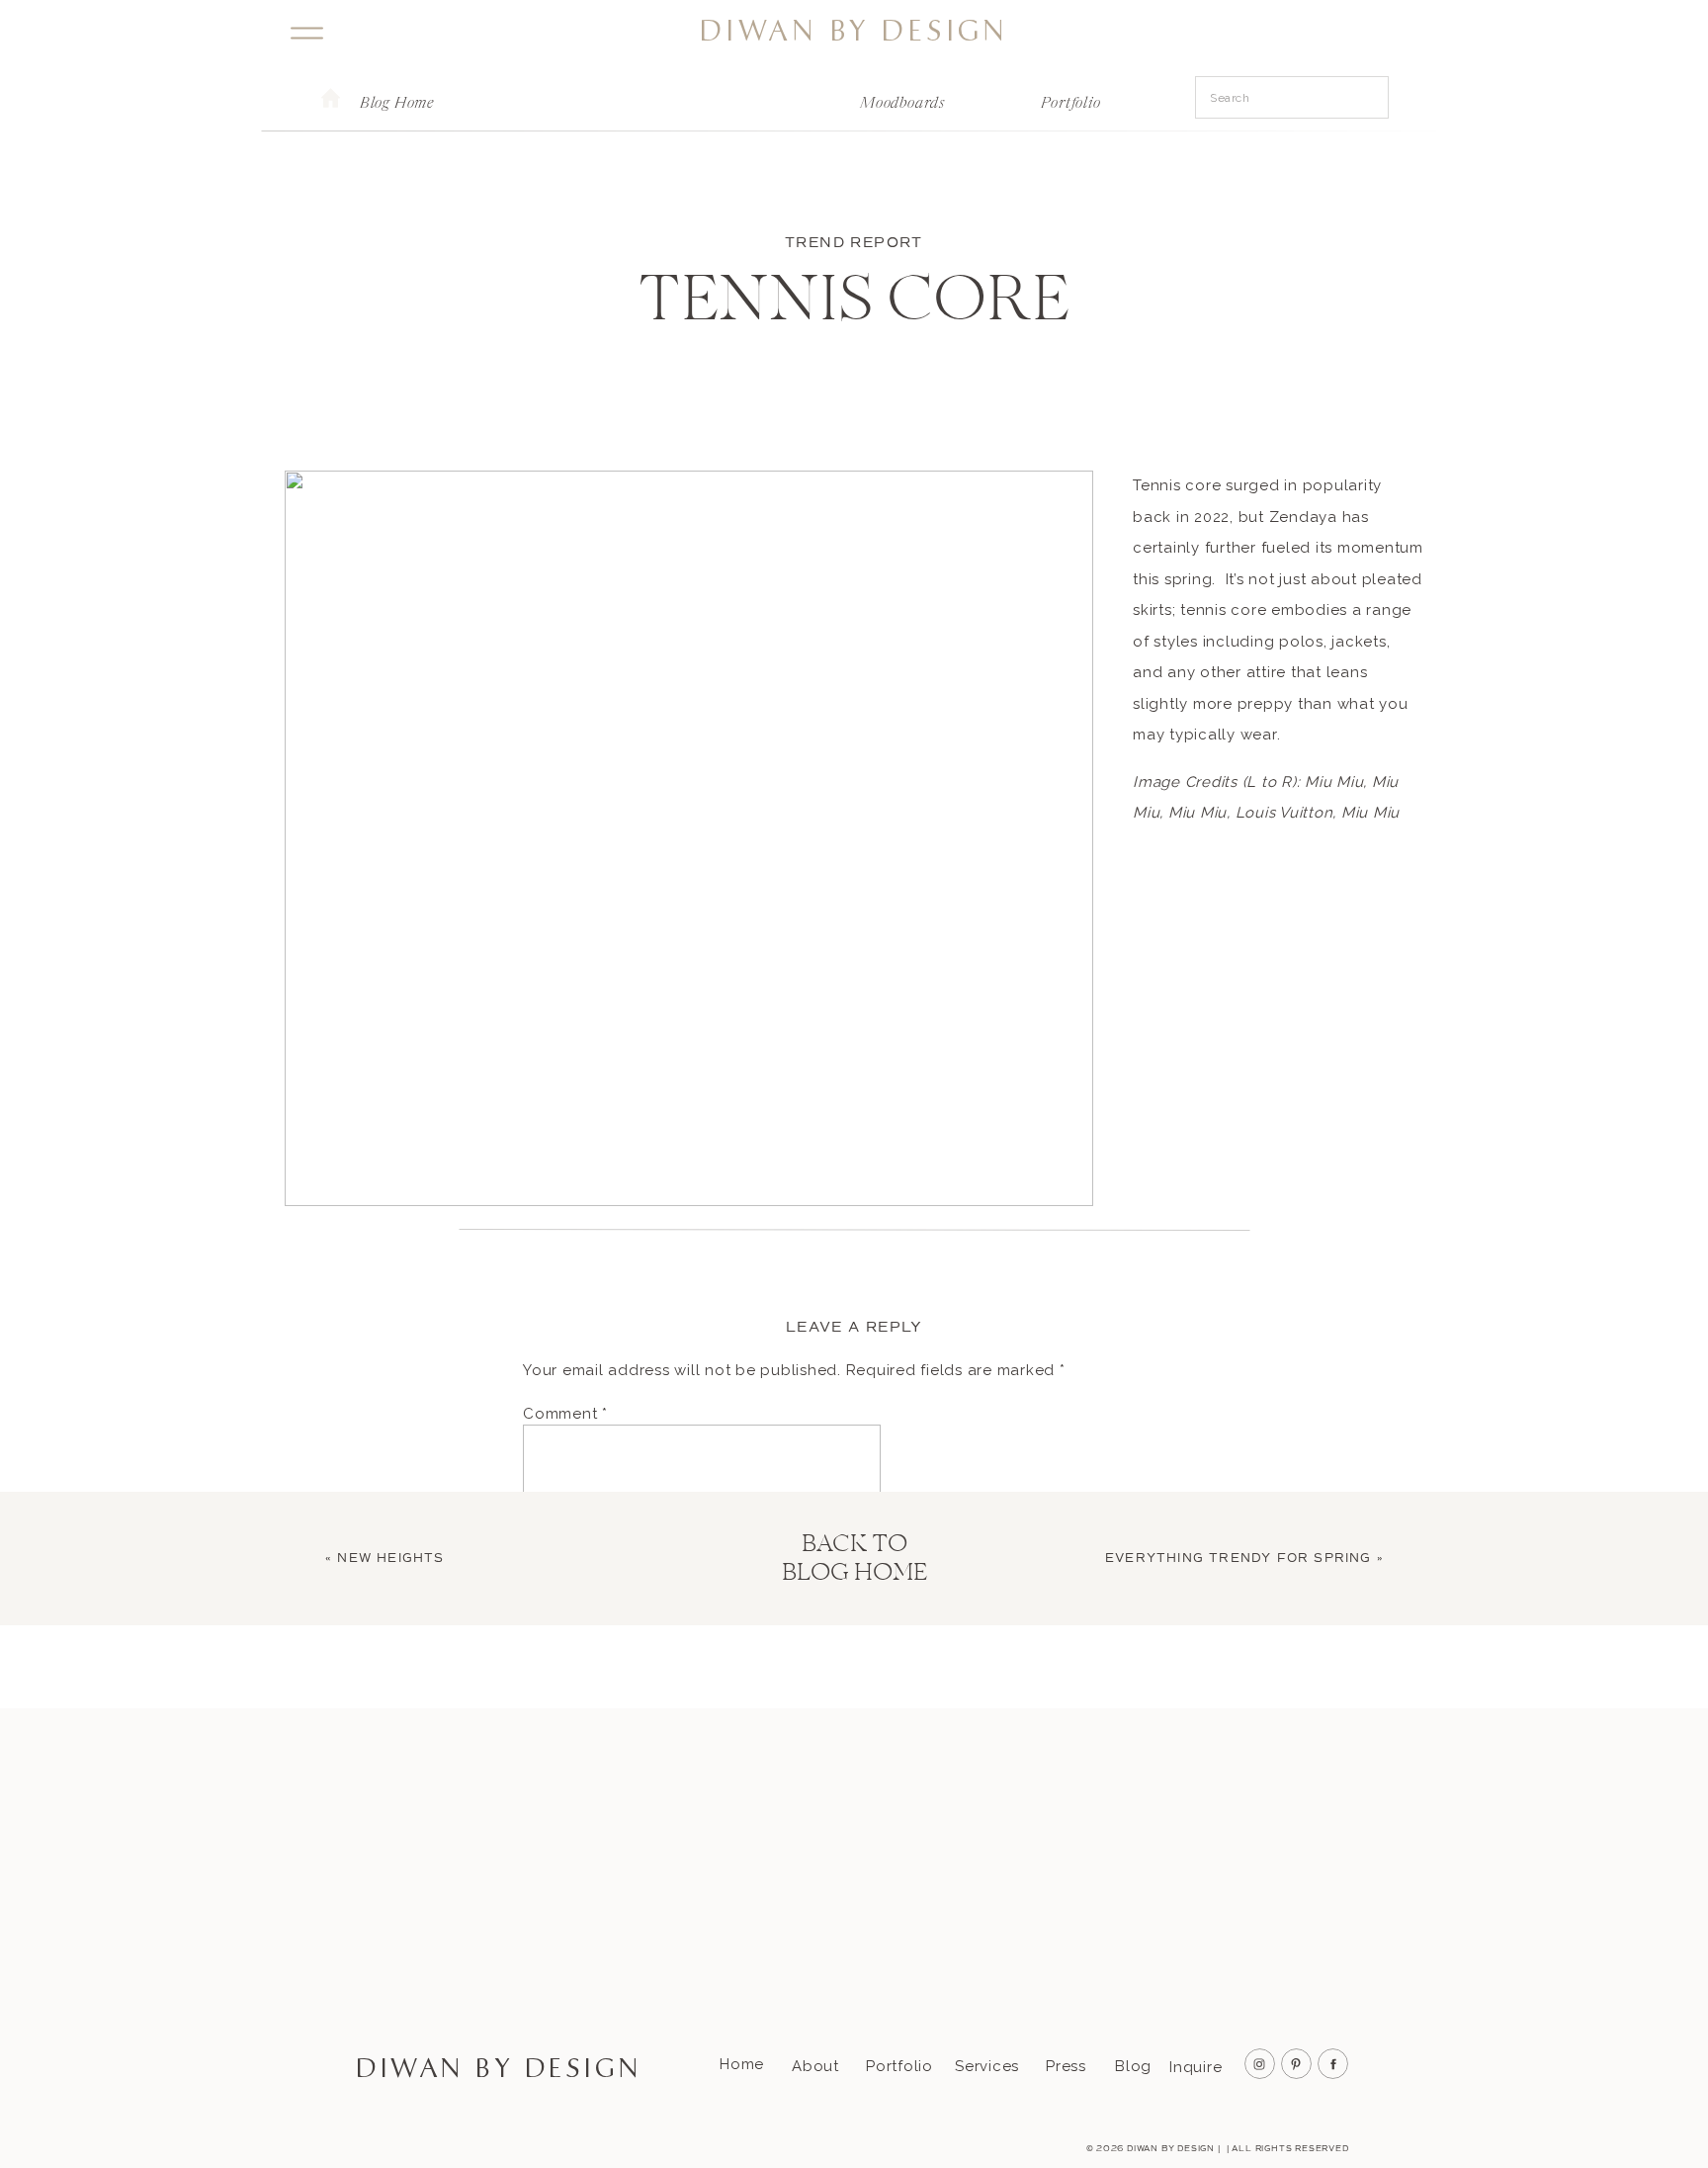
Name (551, 1714)
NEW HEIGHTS (390, 1559)
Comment (565, 1414)
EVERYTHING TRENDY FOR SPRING (1238, 1559)
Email (549, 1785)
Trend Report (854, 243)
